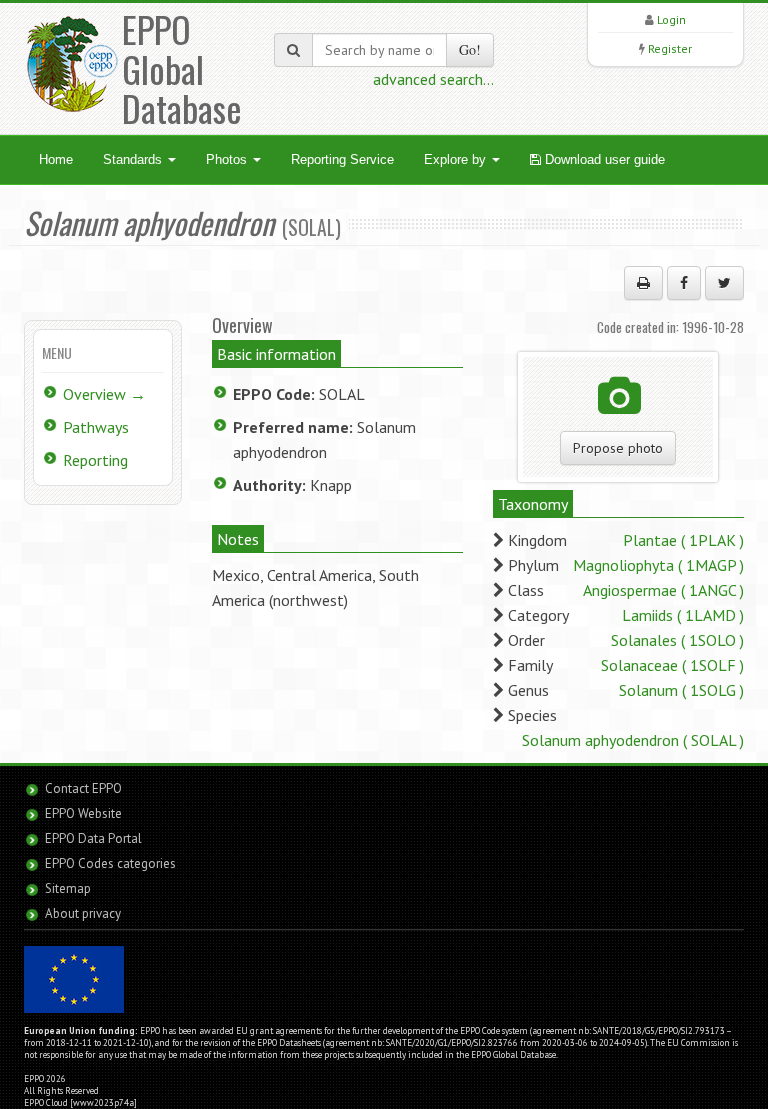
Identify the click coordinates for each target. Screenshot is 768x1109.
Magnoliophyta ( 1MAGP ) (658, 565)
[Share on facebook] (684, 283)
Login (671, 19)
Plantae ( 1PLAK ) (683, 540)
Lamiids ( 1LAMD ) (683, 615)
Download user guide (603, 159)
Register (670, 48)
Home (56, 159)
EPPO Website (83, 813)
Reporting (95, 460)
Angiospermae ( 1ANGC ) (663, 590)
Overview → (104, 394)
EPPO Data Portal (93, 838)
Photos (228, 159)
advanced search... (433, 79)
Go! (470, 49)
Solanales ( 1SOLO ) (677, 640)
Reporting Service (342, 159)
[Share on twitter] (724, 283)
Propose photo (618, 448)
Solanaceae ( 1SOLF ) (672, 665)
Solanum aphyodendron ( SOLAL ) (633, 740)
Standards (134, 159)
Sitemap (68, 888)
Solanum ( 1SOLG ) (681, 690)
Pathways (96, 427)
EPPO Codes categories (110, 863)
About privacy (83, 913)
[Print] (643, 283)
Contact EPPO (83, 788)
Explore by (457, 159)
